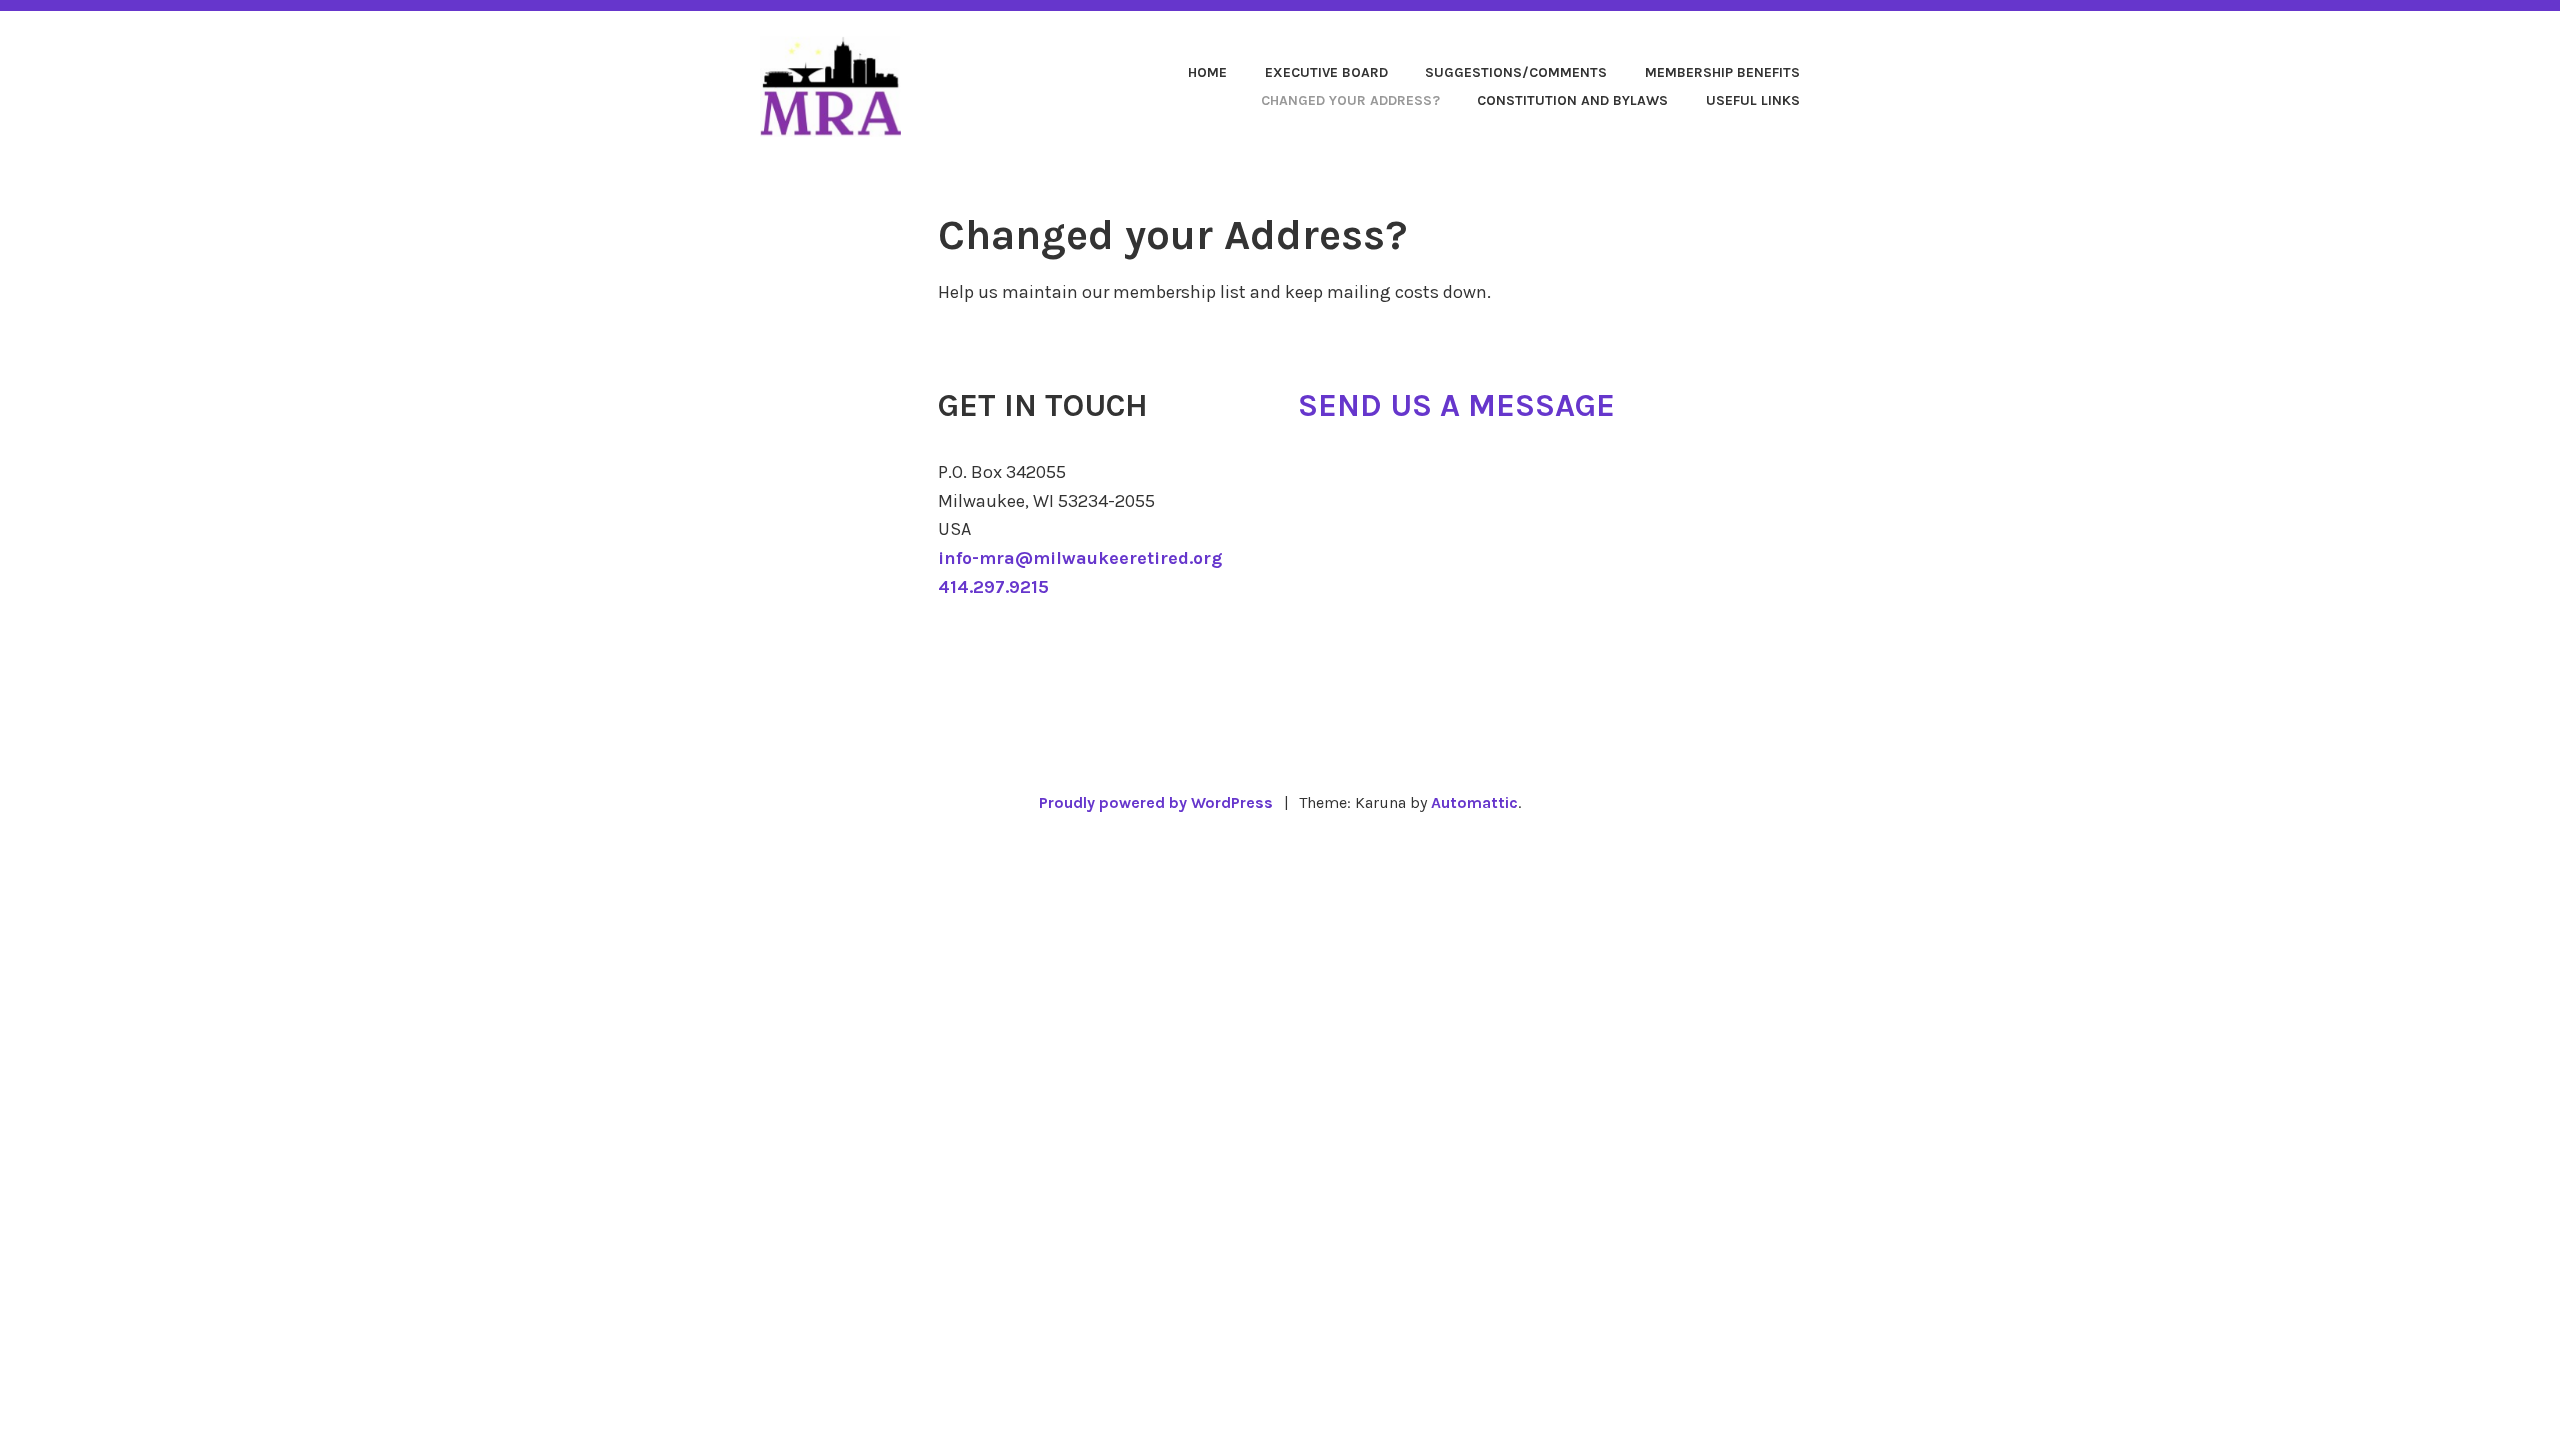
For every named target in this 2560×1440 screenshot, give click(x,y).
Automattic (1474, 802)
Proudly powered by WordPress (1156, 802)
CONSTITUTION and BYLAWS (1572, 100)
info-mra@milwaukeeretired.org (1080, 558)
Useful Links (1753, 100)
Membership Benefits (1722, 72)
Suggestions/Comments (1516, 72)
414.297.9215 (993, 587)
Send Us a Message (1456, 405)
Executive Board (1326, 72)
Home (1207, 72)
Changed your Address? (1350, 100)
